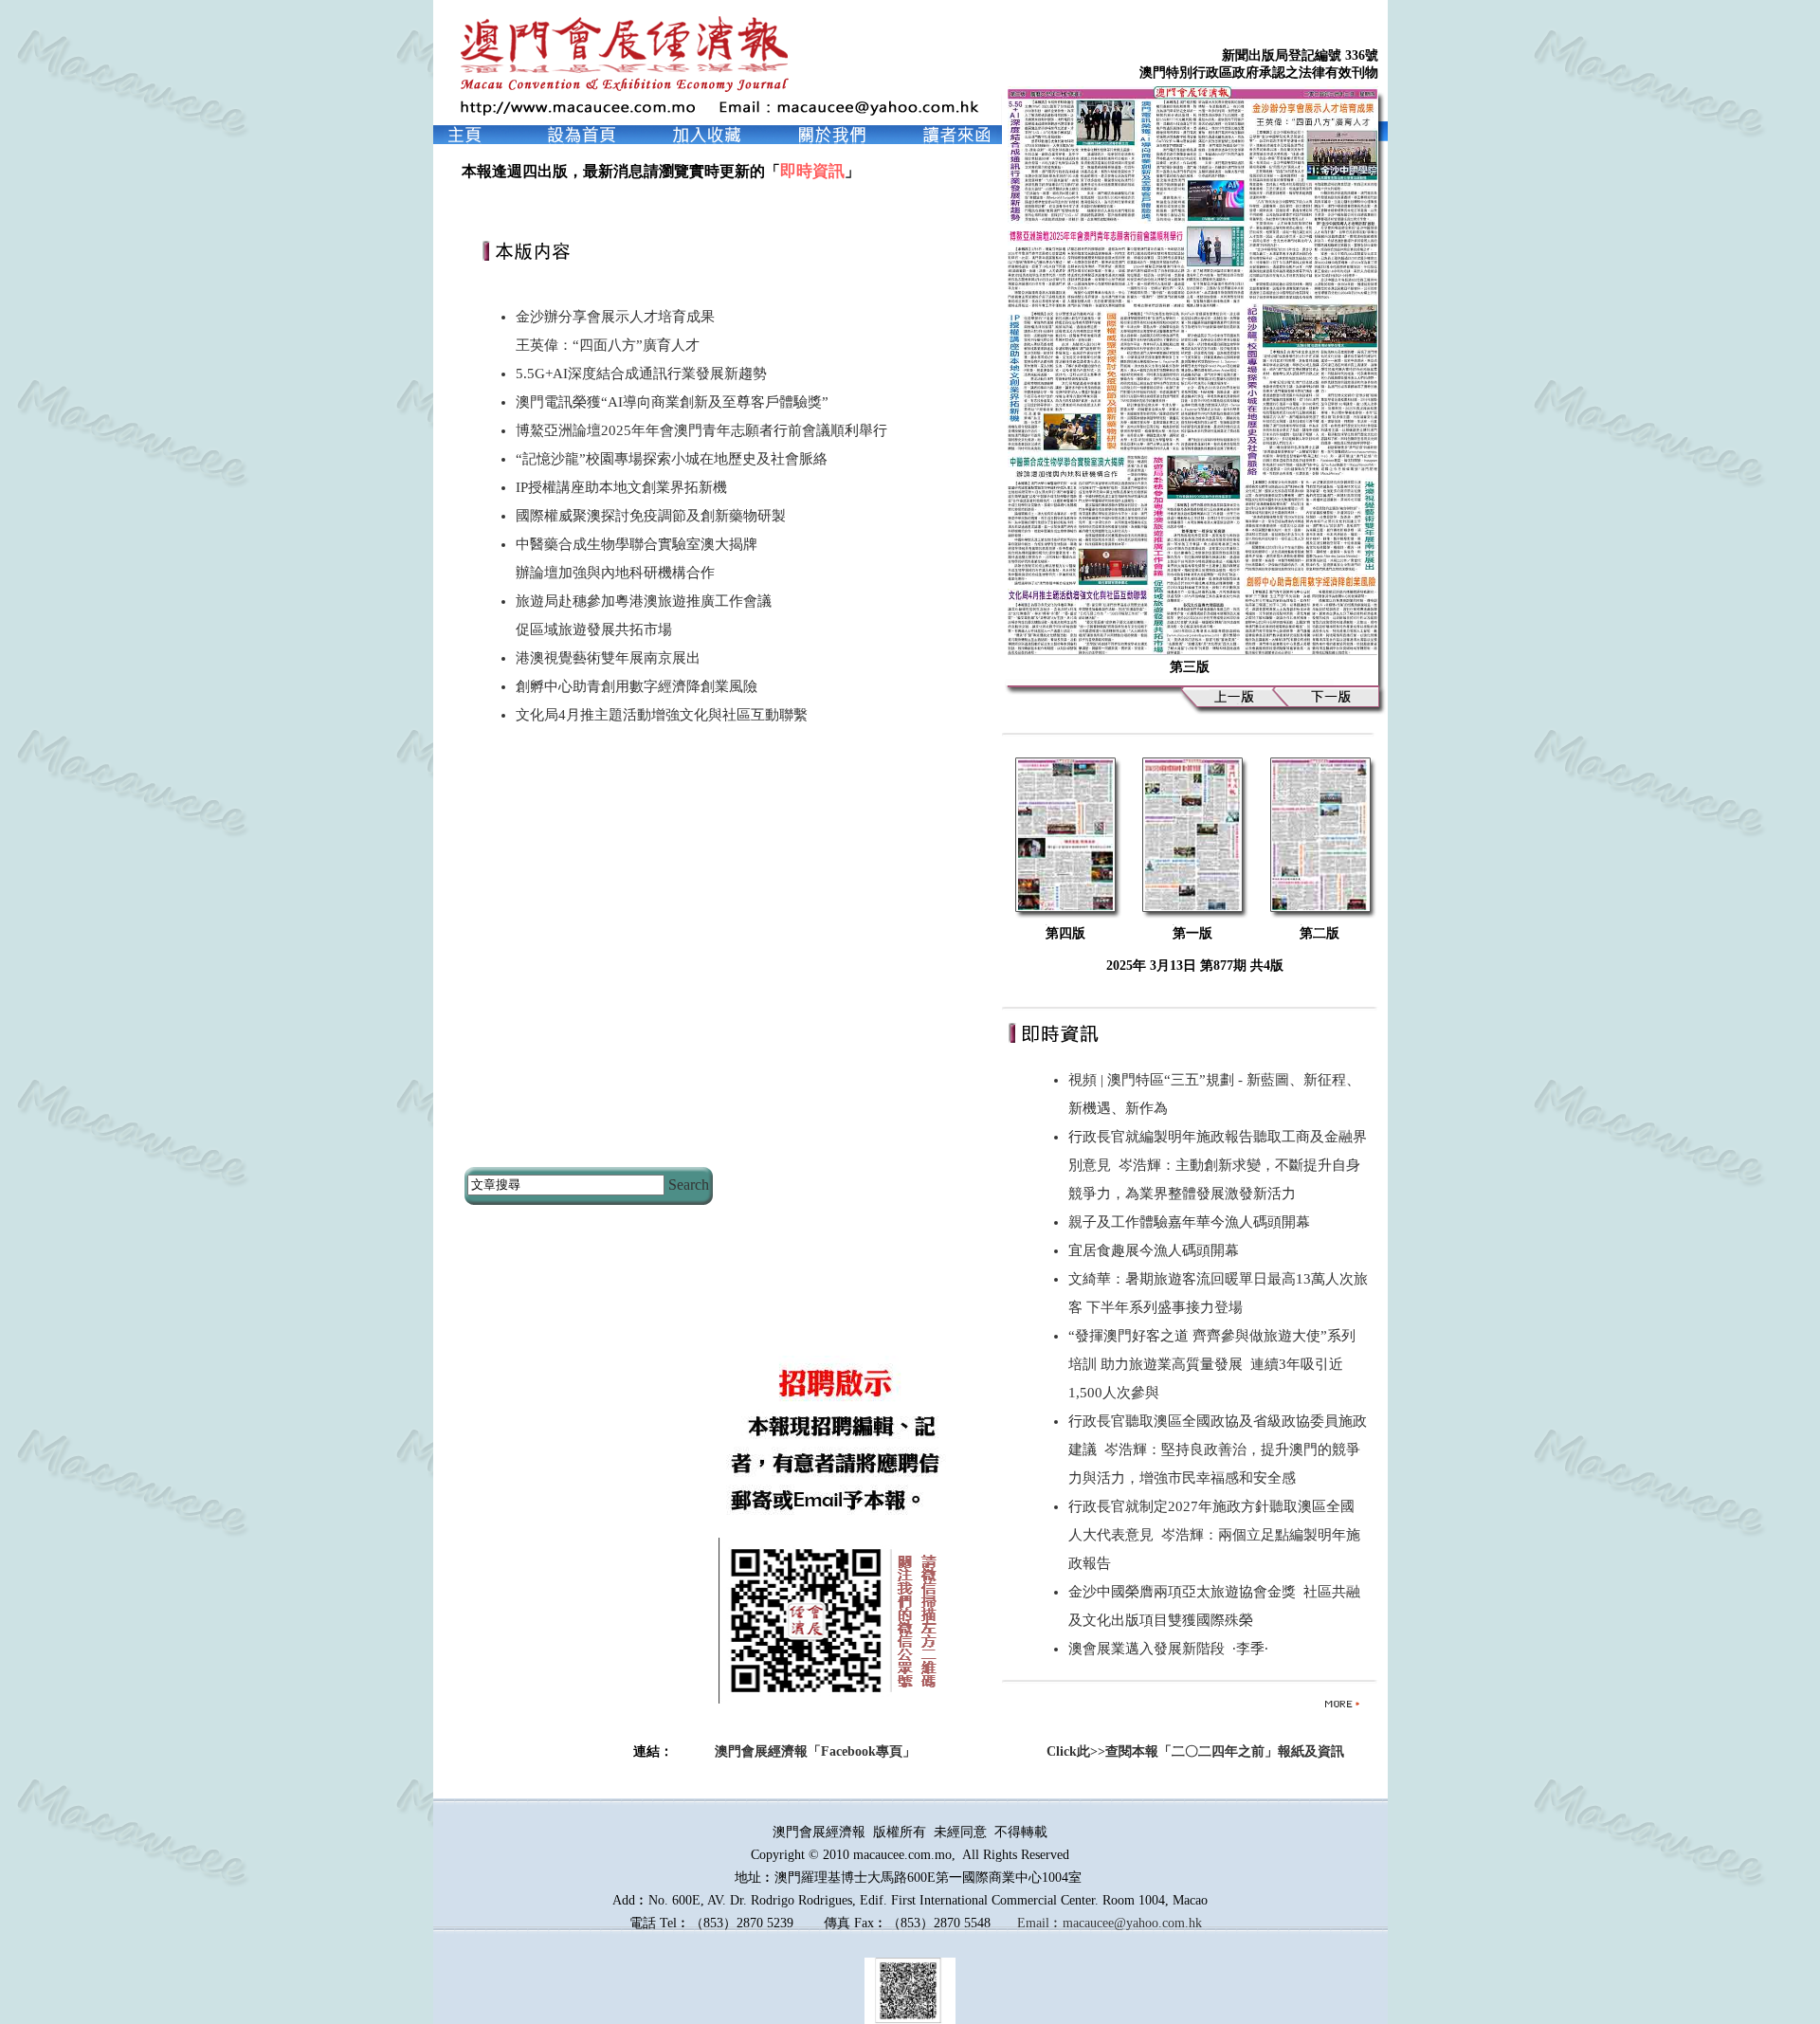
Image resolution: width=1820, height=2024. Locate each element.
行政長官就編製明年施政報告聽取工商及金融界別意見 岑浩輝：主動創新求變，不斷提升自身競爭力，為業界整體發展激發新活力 (1218, 1165)
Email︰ (1040, 1923)
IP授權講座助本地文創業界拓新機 (621, 487)
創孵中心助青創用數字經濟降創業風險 (637, 686)
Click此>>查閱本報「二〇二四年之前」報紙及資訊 (1195, 1751)
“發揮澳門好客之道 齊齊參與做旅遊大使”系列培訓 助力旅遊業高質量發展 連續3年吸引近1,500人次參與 (1212, 1364)
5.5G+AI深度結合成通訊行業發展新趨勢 (641, 374)
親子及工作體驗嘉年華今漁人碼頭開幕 (1193, 1222)
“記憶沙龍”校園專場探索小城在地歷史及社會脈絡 (672, 459)
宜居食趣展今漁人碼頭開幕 (1157, 1250)
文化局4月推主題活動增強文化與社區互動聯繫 (662, 715)
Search (689, 1185)
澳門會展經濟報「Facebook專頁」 (815, 1751)
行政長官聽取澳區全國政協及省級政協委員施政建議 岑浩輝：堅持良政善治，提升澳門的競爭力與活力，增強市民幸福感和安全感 (1218, 1450)
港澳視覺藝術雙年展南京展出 (608, 658)
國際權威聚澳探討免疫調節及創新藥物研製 (651, 516)
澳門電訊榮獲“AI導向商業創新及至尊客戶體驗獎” (672, 402)
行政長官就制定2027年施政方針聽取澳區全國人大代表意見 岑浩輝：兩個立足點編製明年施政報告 (1214, 1535)
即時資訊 (812, 171)
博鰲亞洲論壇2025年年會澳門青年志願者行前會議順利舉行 (701, 430)
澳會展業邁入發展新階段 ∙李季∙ (1168, 1649)
